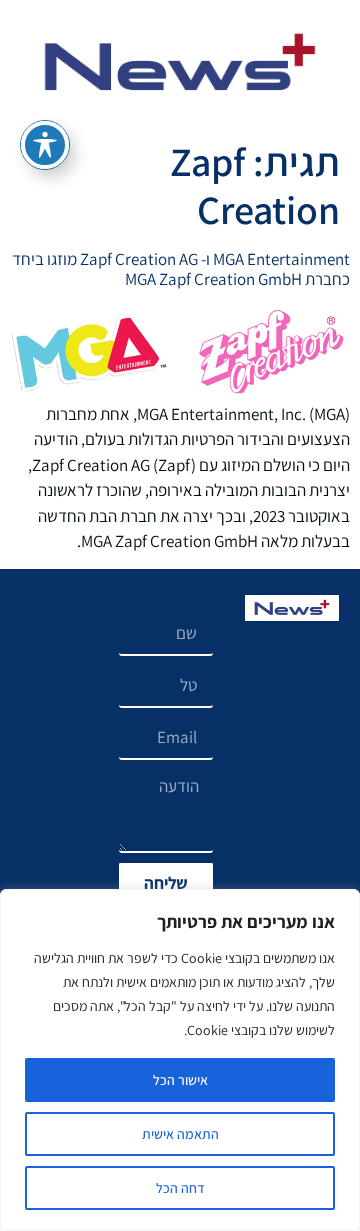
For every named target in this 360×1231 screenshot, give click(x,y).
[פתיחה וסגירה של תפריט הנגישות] (45, 145)
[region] (180, 1060)
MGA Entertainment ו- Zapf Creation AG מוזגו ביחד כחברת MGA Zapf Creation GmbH (181, 269)
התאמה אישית (180, 1134)
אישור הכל (180, 1080)
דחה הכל (180, 1188)
